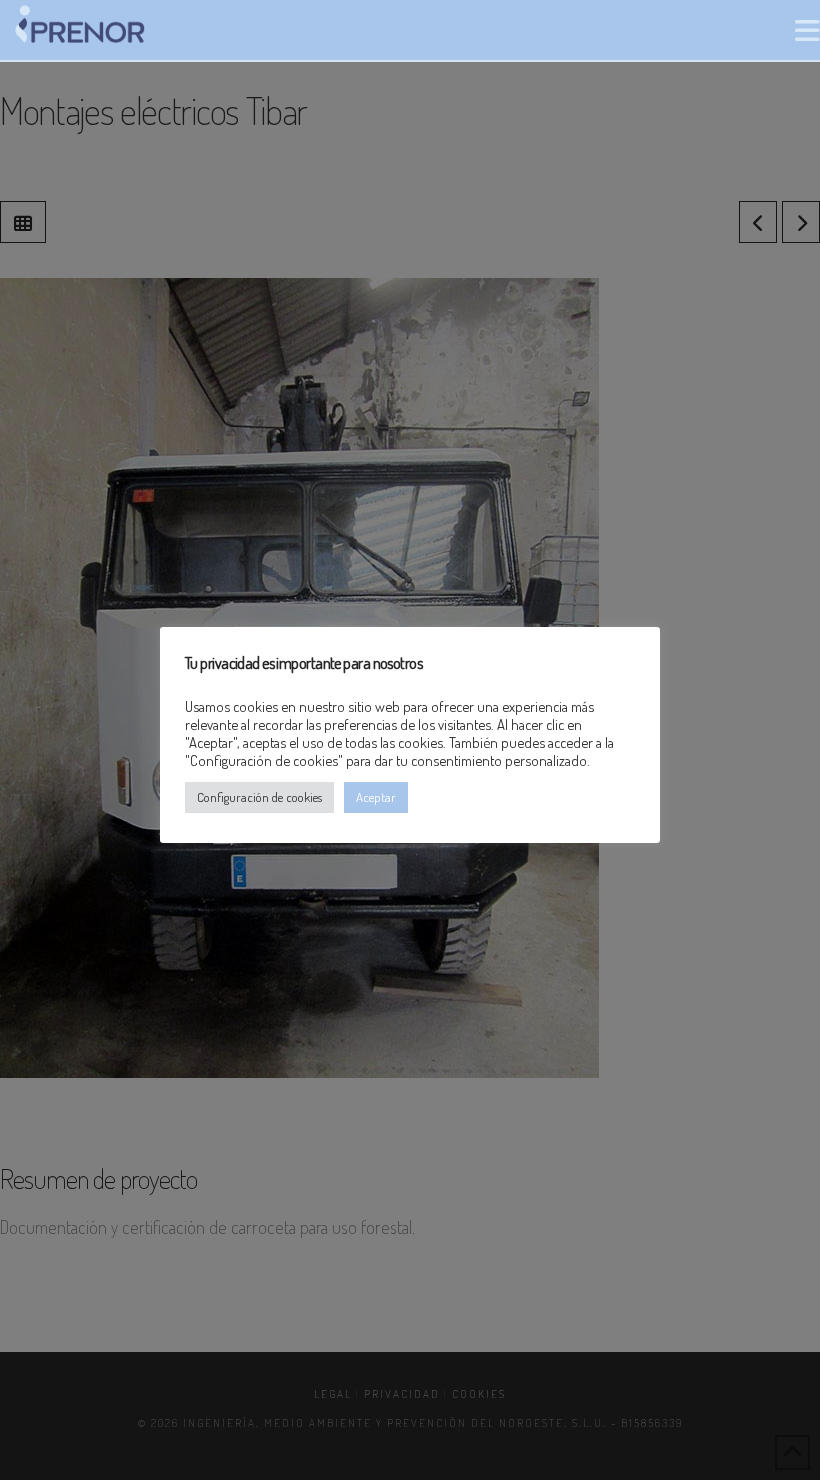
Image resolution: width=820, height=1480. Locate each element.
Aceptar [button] (376, 797)
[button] (807, 30)
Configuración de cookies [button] (259, 797)
